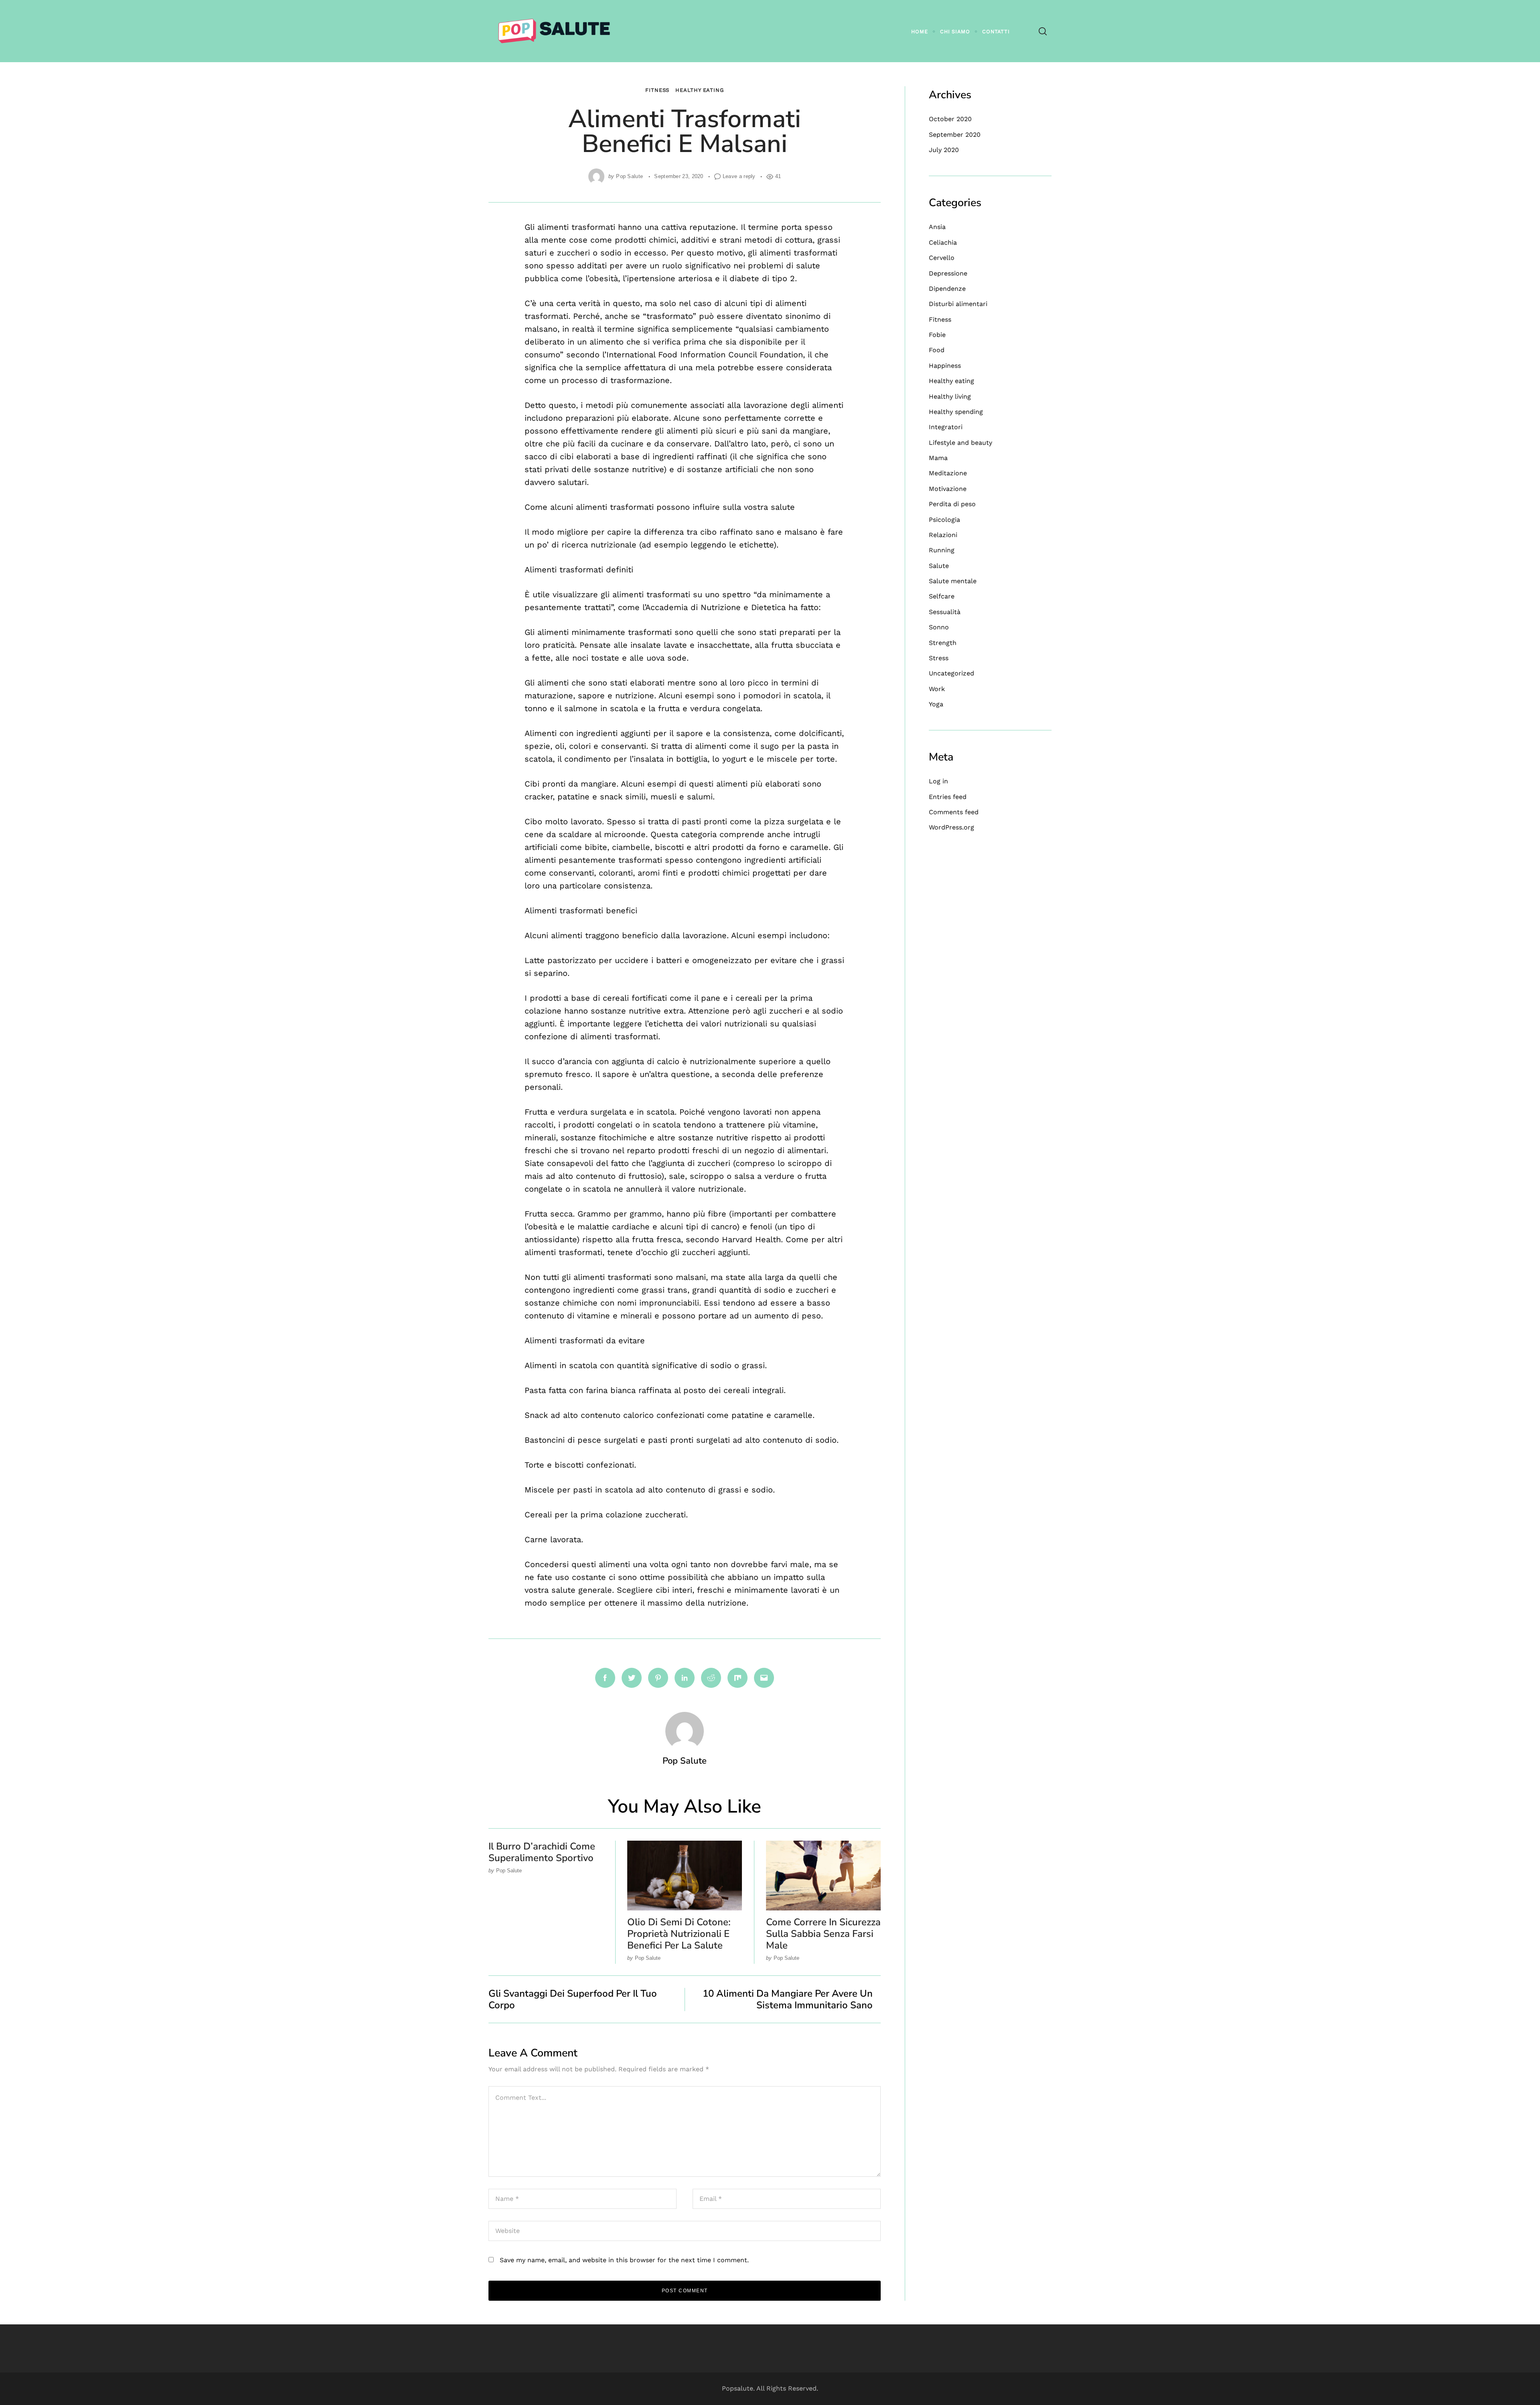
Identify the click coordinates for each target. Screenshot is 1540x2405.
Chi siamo (955, 31)
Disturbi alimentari (958, 304)
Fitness (657, 90)
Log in (938, 781)
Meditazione (948, 473)
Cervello (942, 258)
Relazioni (943, 535)
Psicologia (944, 520)
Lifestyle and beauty (960, 443)
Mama (938, 458)
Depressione (948, 273)
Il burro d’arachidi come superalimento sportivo (542, 1852)
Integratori (946, 427)
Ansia (937, 227)
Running (942, 550)
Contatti (996, 31)
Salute (939, 566)
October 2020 (950, 119)
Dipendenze (947, 289)
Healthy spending (956, 412)
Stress (939, 658)
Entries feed (948, 797)
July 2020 (944, 150)
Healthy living (950, 396)
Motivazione (948, 489)
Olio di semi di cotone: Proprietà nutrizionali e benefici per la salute (679, 1934)
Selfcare (942, 596)
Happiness (945, 366)
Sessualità (945, 612)
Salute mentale (953, 581)
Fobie (937, 335)
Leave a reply (739, 176)
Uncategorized (951, 673)
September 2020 (955, 135)
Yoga (936, 704)
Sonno (939, 627)
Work (937, 689)
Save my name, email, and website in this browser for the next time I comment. (624, 2260)
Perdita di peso (952, 504)
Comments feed (954, 812)
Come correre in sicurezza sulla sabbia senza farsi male (823, 1934)
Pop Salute (629, 176)
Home (920, 31)
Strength (943, 643)
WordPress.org (951, 827)
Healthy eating (700, 90)
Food (937, 350)
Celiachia (943, 242)
